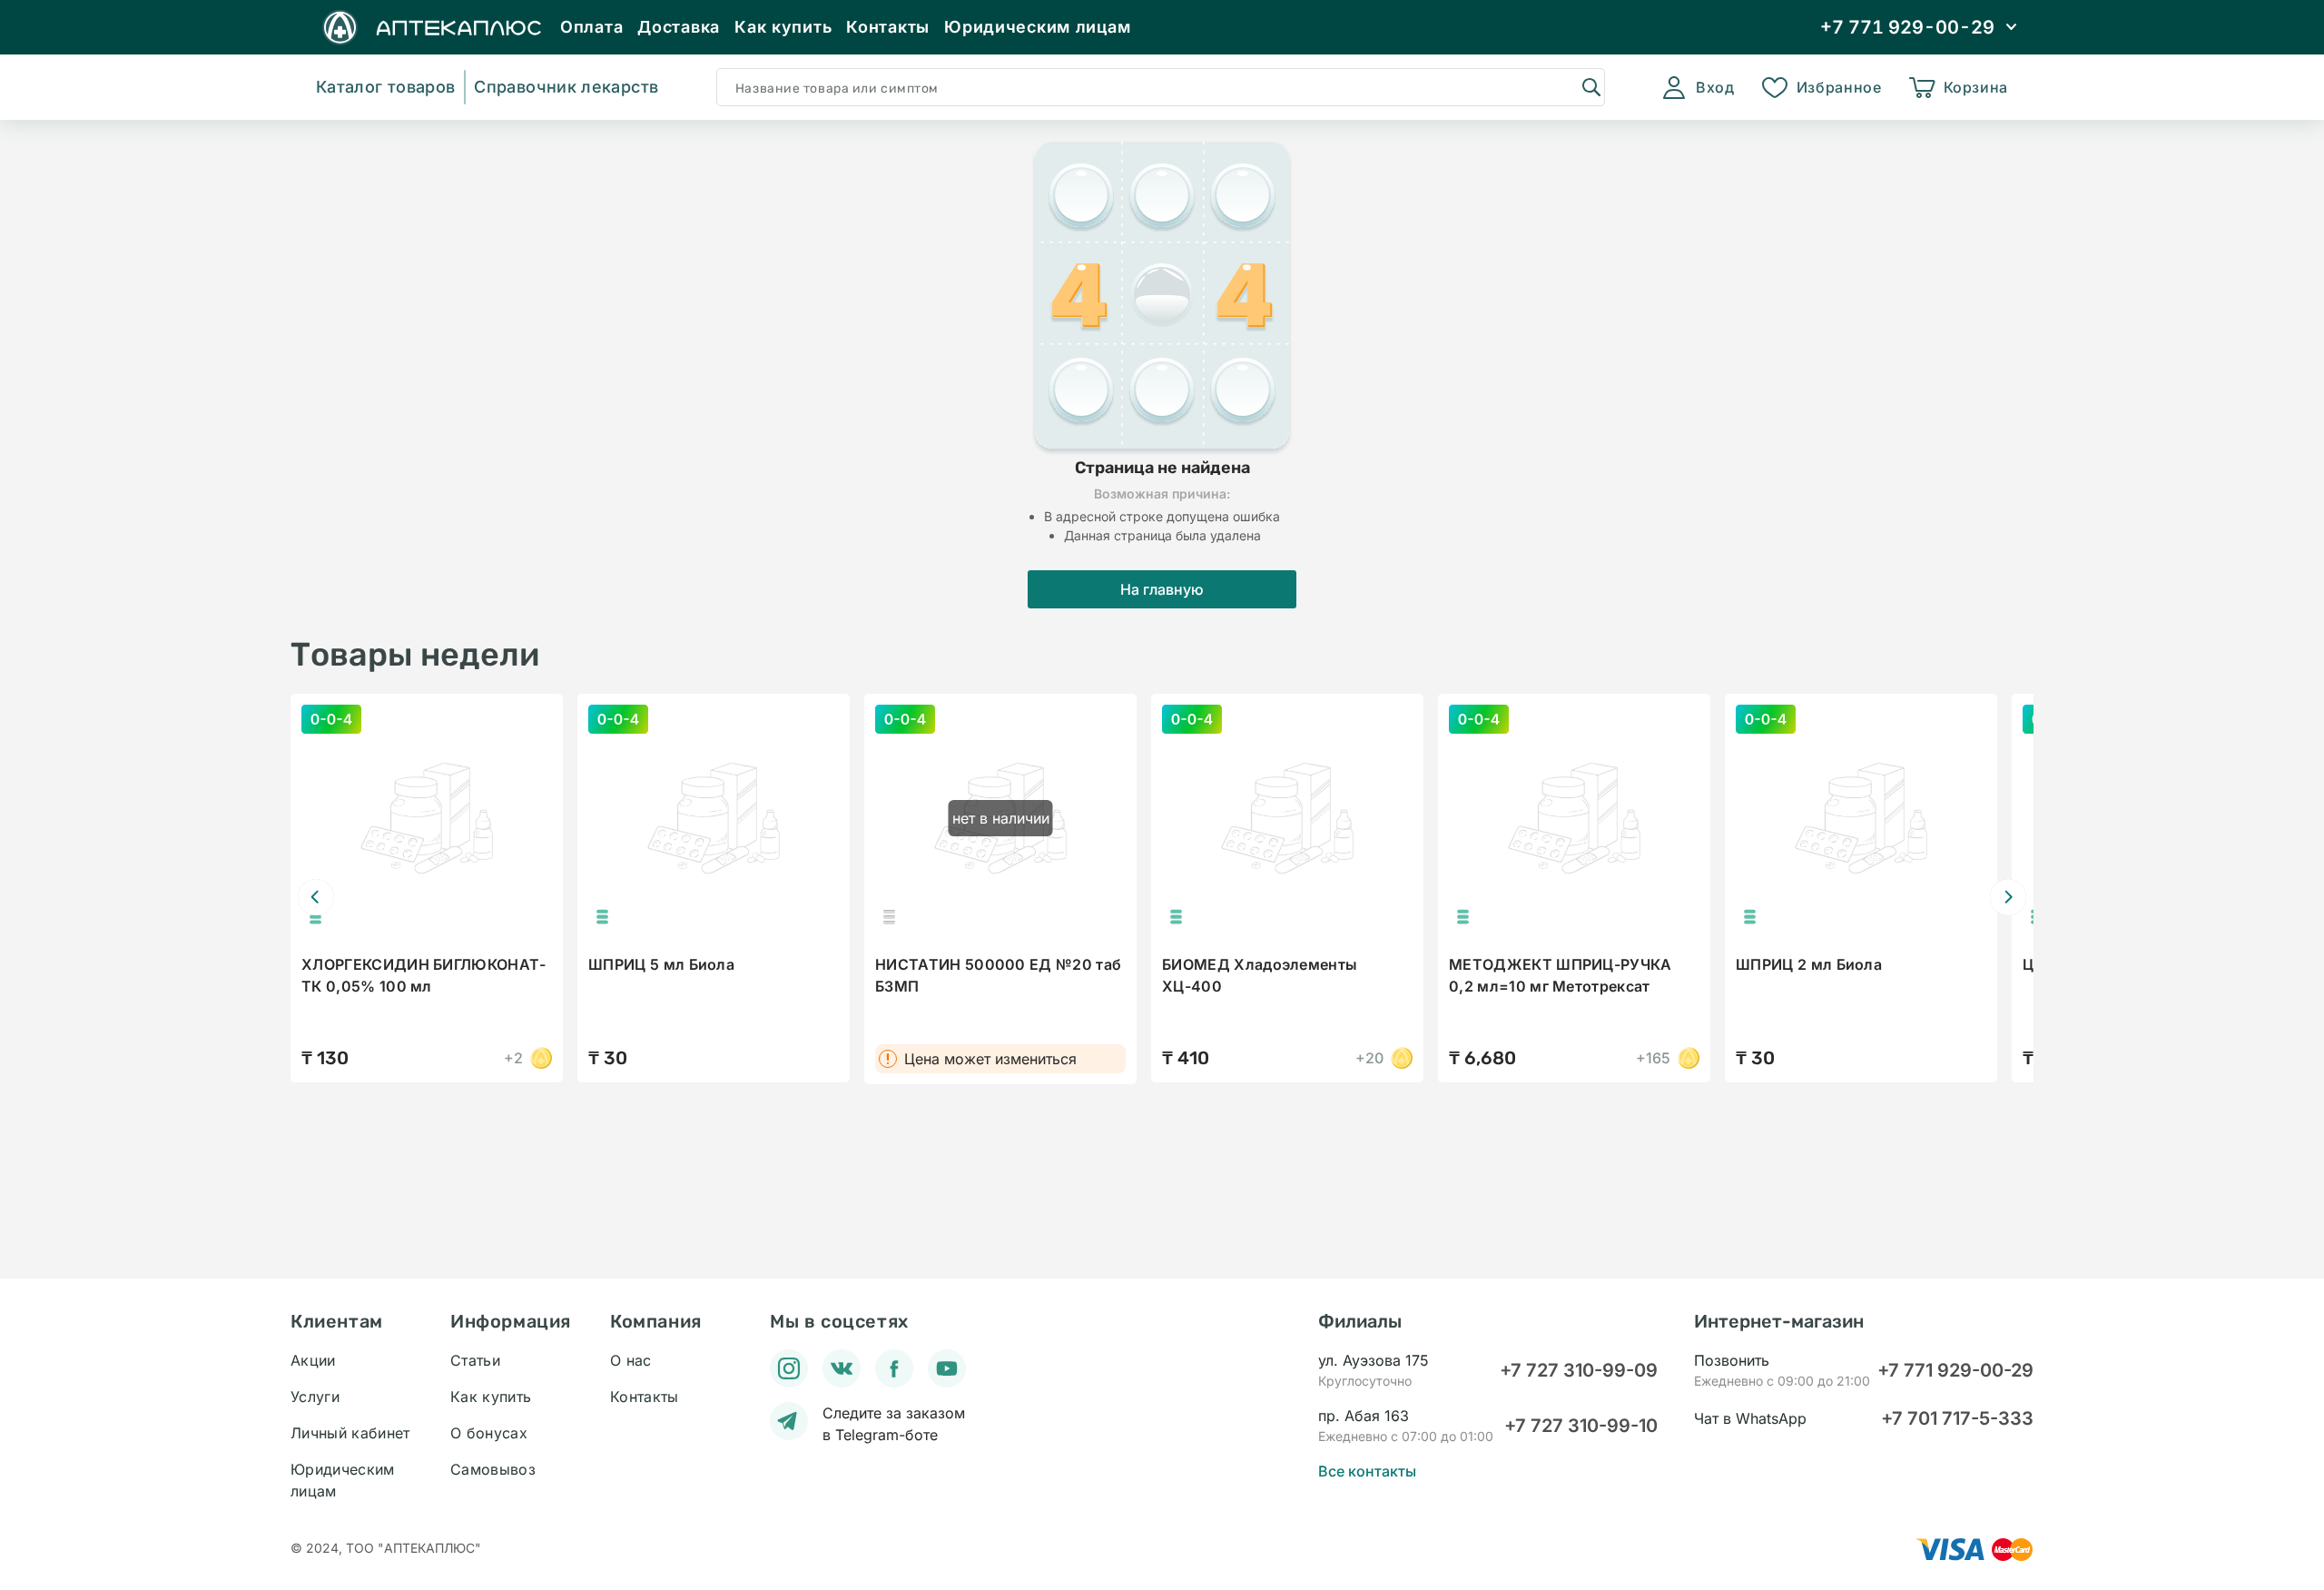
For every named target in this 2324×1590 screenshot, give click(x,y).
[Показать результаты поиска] (1590, 86)
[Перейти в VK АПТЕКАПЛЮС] (842, 1368)
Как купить (783, 27)
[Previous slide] (316, 897)
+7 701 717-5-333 (1957, 1418)
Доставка (679, 27)
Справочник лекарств (566, 87)
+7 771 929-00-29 (1955, 1370)
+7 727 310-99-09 (1579, 1370)
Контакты (888, 27)
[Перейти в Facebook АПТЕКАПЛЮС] (894, 1368)
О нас (631, 1360)
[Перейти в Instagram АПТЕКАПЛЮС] (789, 1368)
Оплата (591, 27)
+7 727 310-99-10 (1581, 1426)
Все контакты (1367, 1471)
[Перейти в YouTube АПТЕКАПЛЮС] (947, 1368)
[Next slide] (2008, 897)
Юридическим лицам (1037, 27)
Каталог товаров (385, 87)
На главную (1162, 589)
